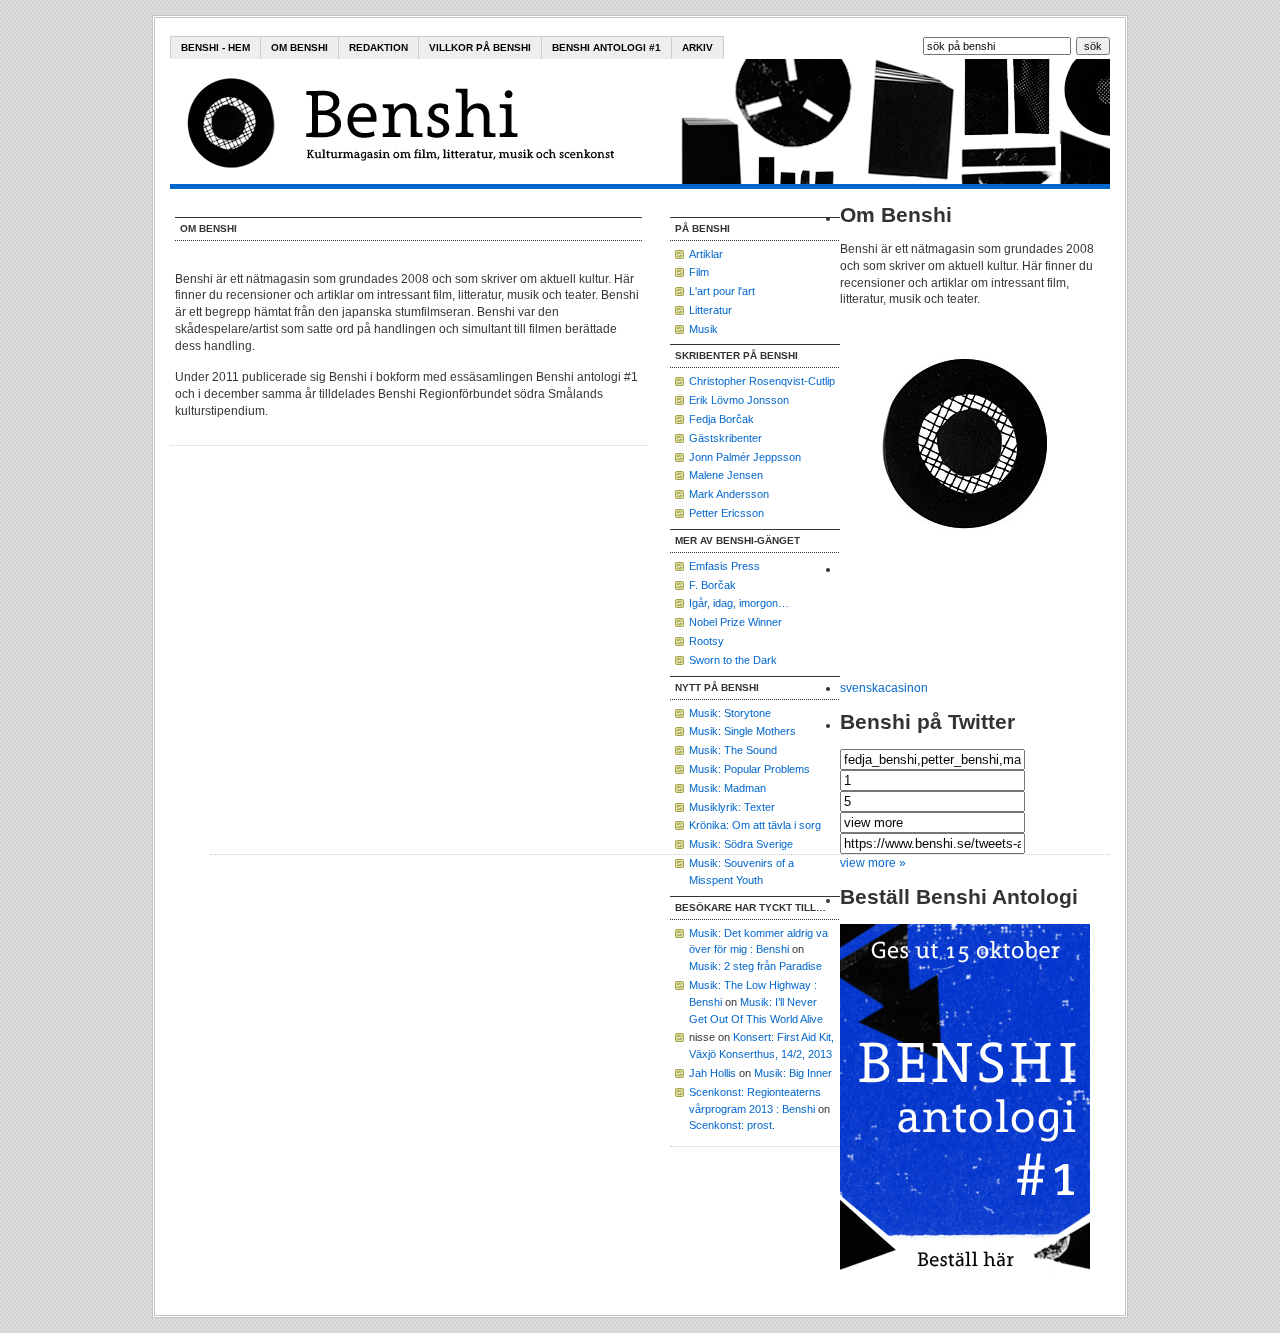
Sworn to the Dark (733, 660)
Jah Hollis (712, 1073)
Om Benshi (299, 47)
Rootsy (706, 641)
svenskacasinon (884, 688)
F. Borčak (712, 585)
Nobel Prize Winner (735, 622)
